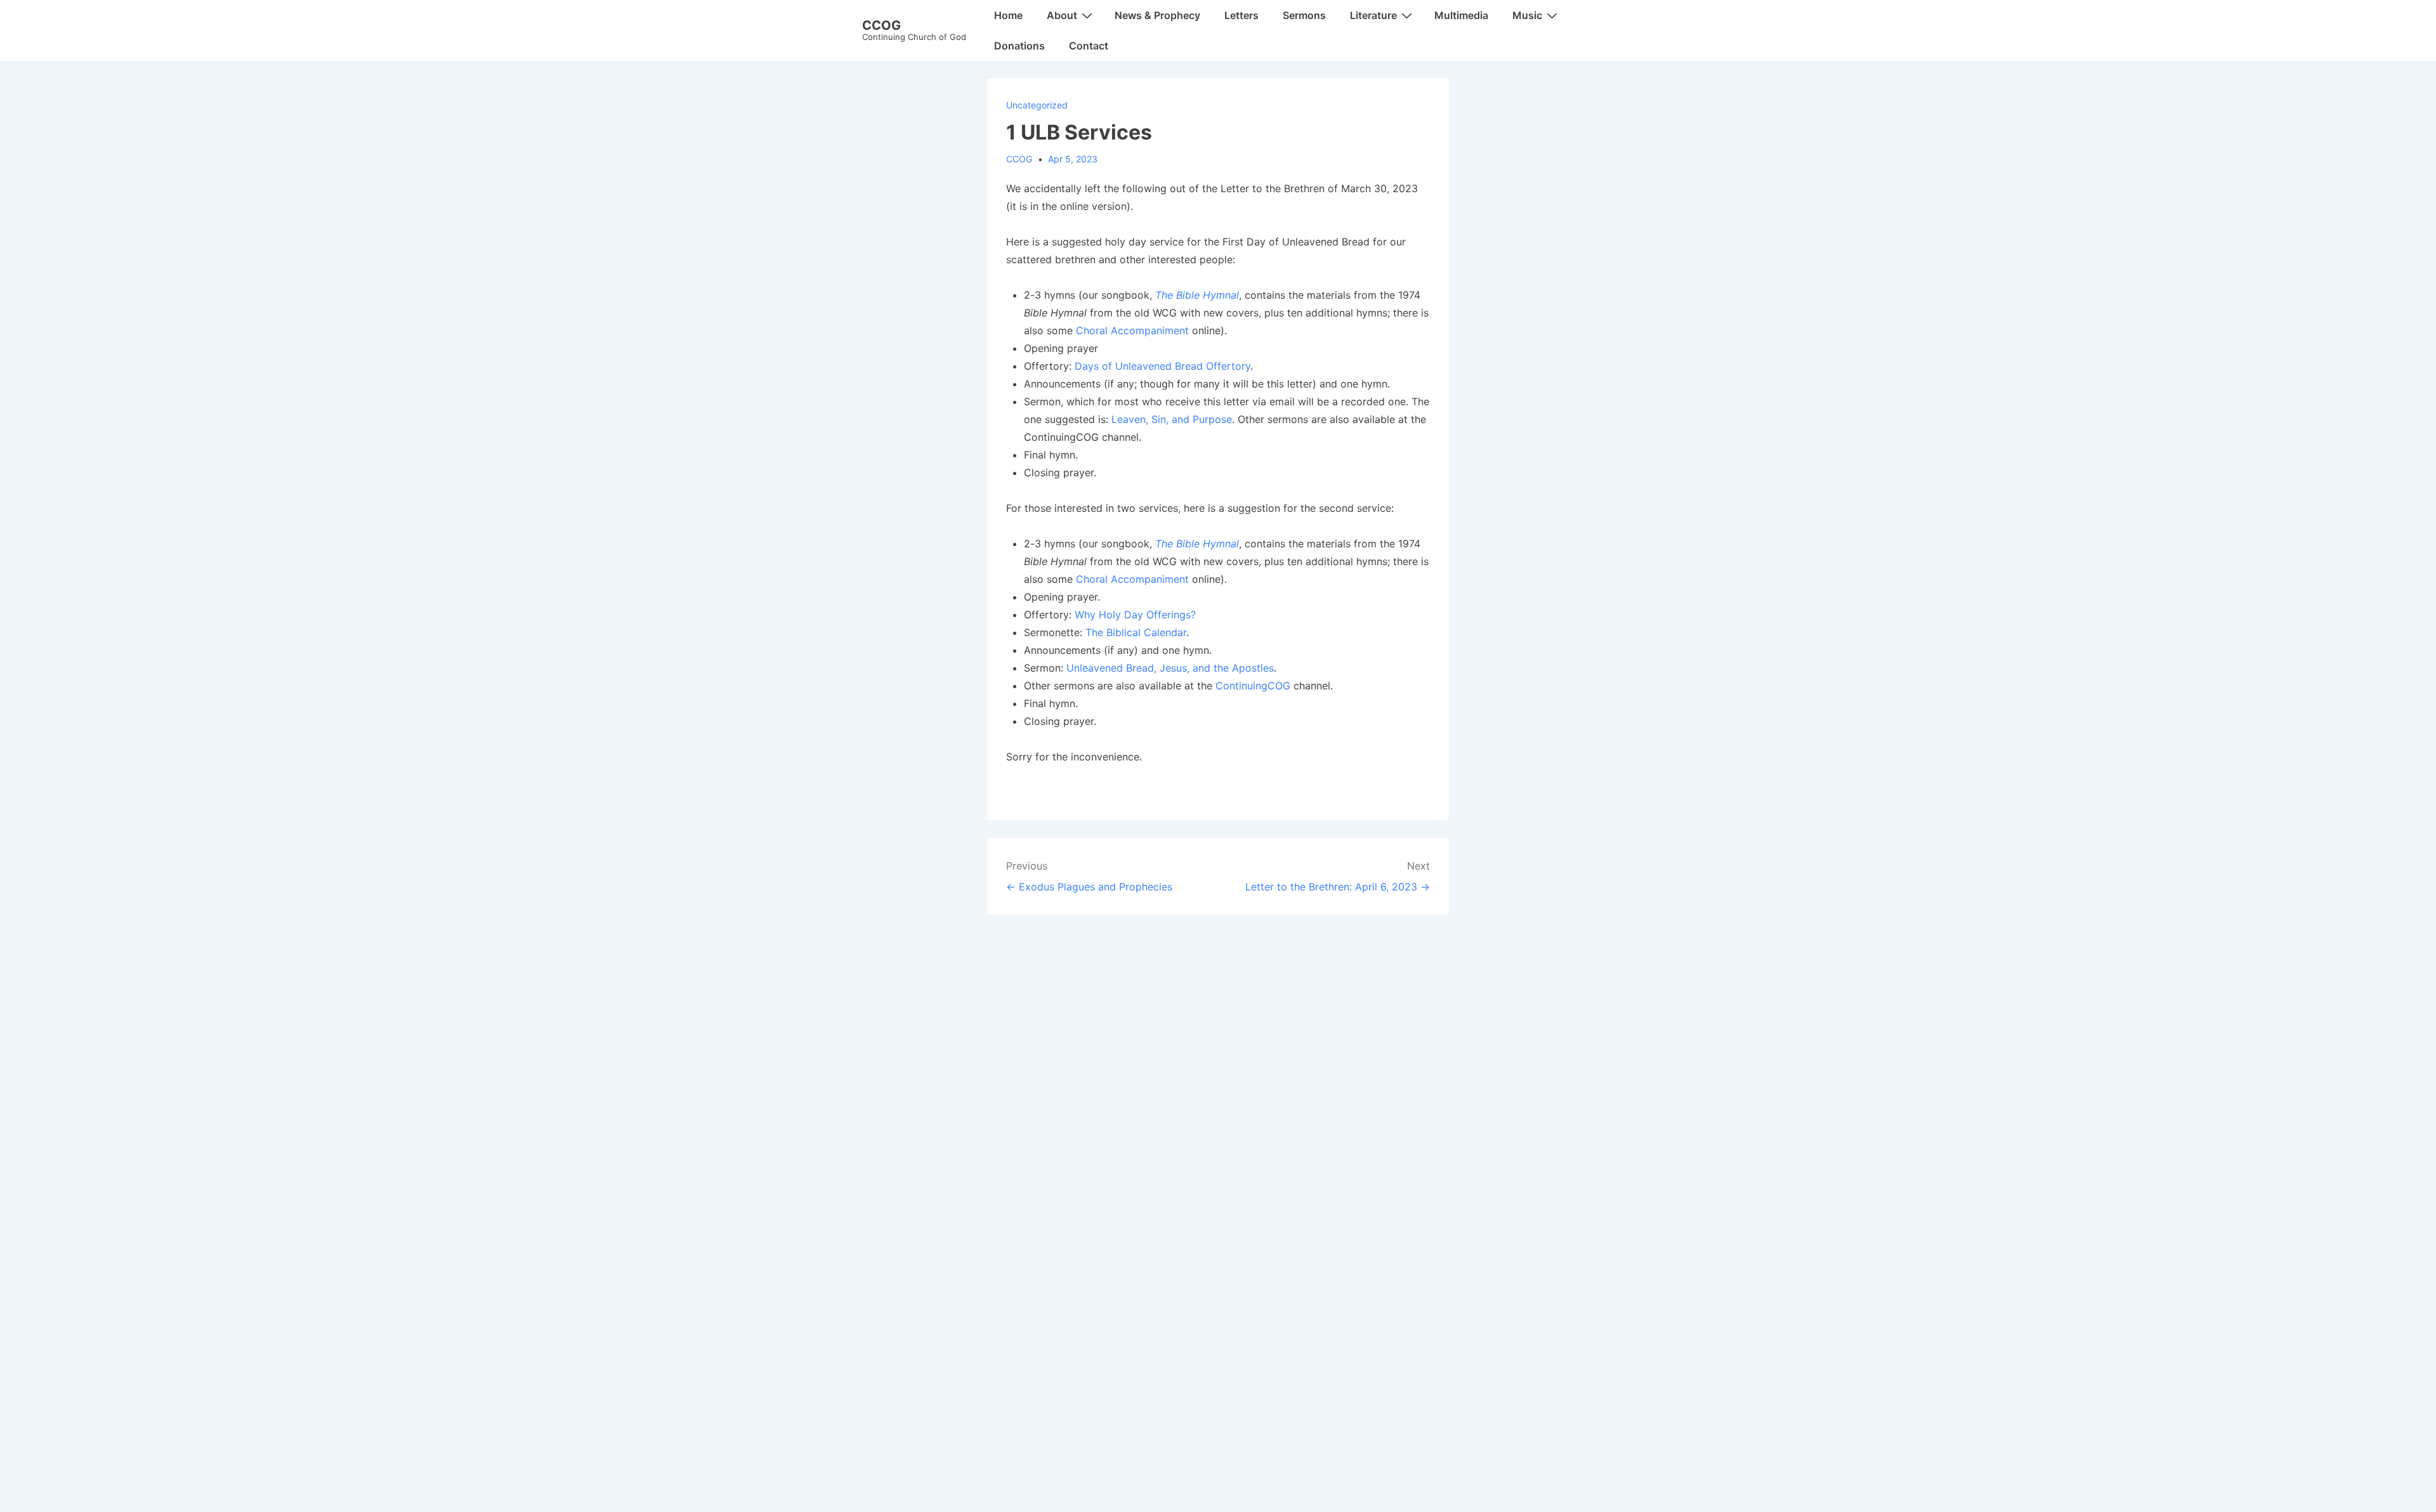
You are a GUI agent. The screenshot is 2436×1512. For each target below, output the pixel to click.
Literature (1373, 15)
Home (1008, 15)
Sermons (1304, 15)
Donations (1019, 46)
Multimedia (1461, 15)
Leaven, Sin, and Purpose (1172, 419)
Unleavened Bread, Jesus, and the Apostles (1170, 668)
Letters (1241, 15)
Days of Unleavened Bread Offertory (1162, 366)
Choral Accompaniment (1132, 330)
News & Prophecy (1157, 15)
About (1062, 15)
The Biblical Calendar (1136, 632)
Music (1527, 15)
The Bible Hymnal (1197, 295)
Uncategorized (1037, 105)
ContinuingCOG (1253, 686)
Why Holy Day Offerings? (1135, 615)
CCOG (881, 25)
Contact (1089, 46)
